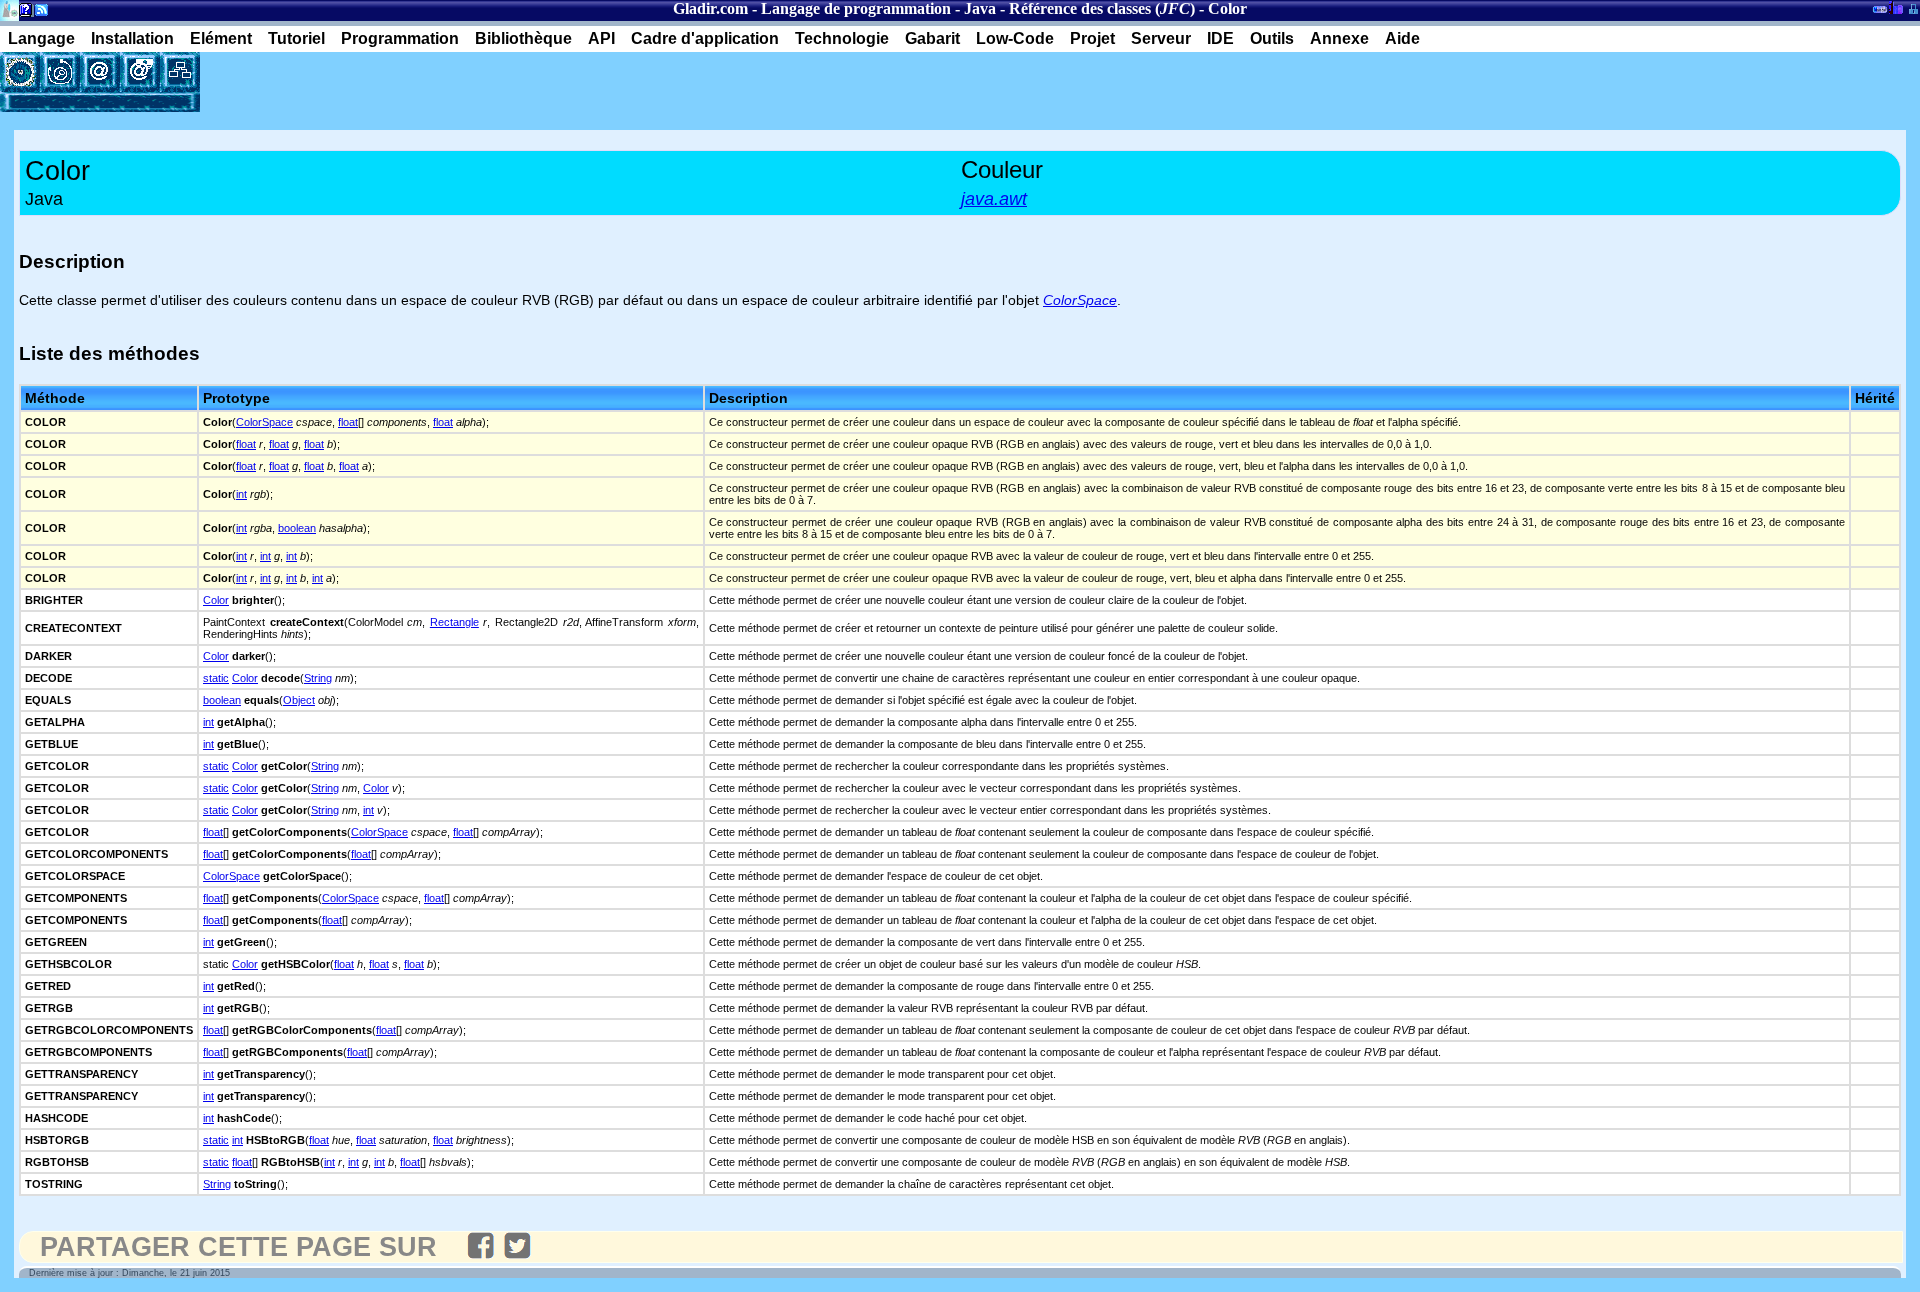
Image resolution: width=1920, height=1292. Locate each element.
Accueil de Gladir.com (9, 8)
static (216, 678)
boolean (297, 528)
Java (980, 8)
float (348, 422)
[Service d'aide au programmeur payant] (140, 72)
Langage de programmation (856, 8)
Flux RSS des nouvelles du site (37, 13)
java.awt (994, 199)
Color (216, 600)
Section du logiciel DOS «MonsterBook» (1880, 13)
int (241, 494)
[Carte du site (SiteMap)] (180, 72)
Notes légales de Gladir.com (22, 13)
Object (299, 700)
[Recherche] (60, 72)
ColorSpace (264, 422)
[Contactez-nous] (100, 72)
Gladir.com (710, 8)
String (318, 678)
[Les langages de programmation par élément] (20, 72)
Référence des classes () (1102, 8)
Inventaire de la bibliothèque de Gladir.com (1895, 7)
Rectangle (454, 622)
